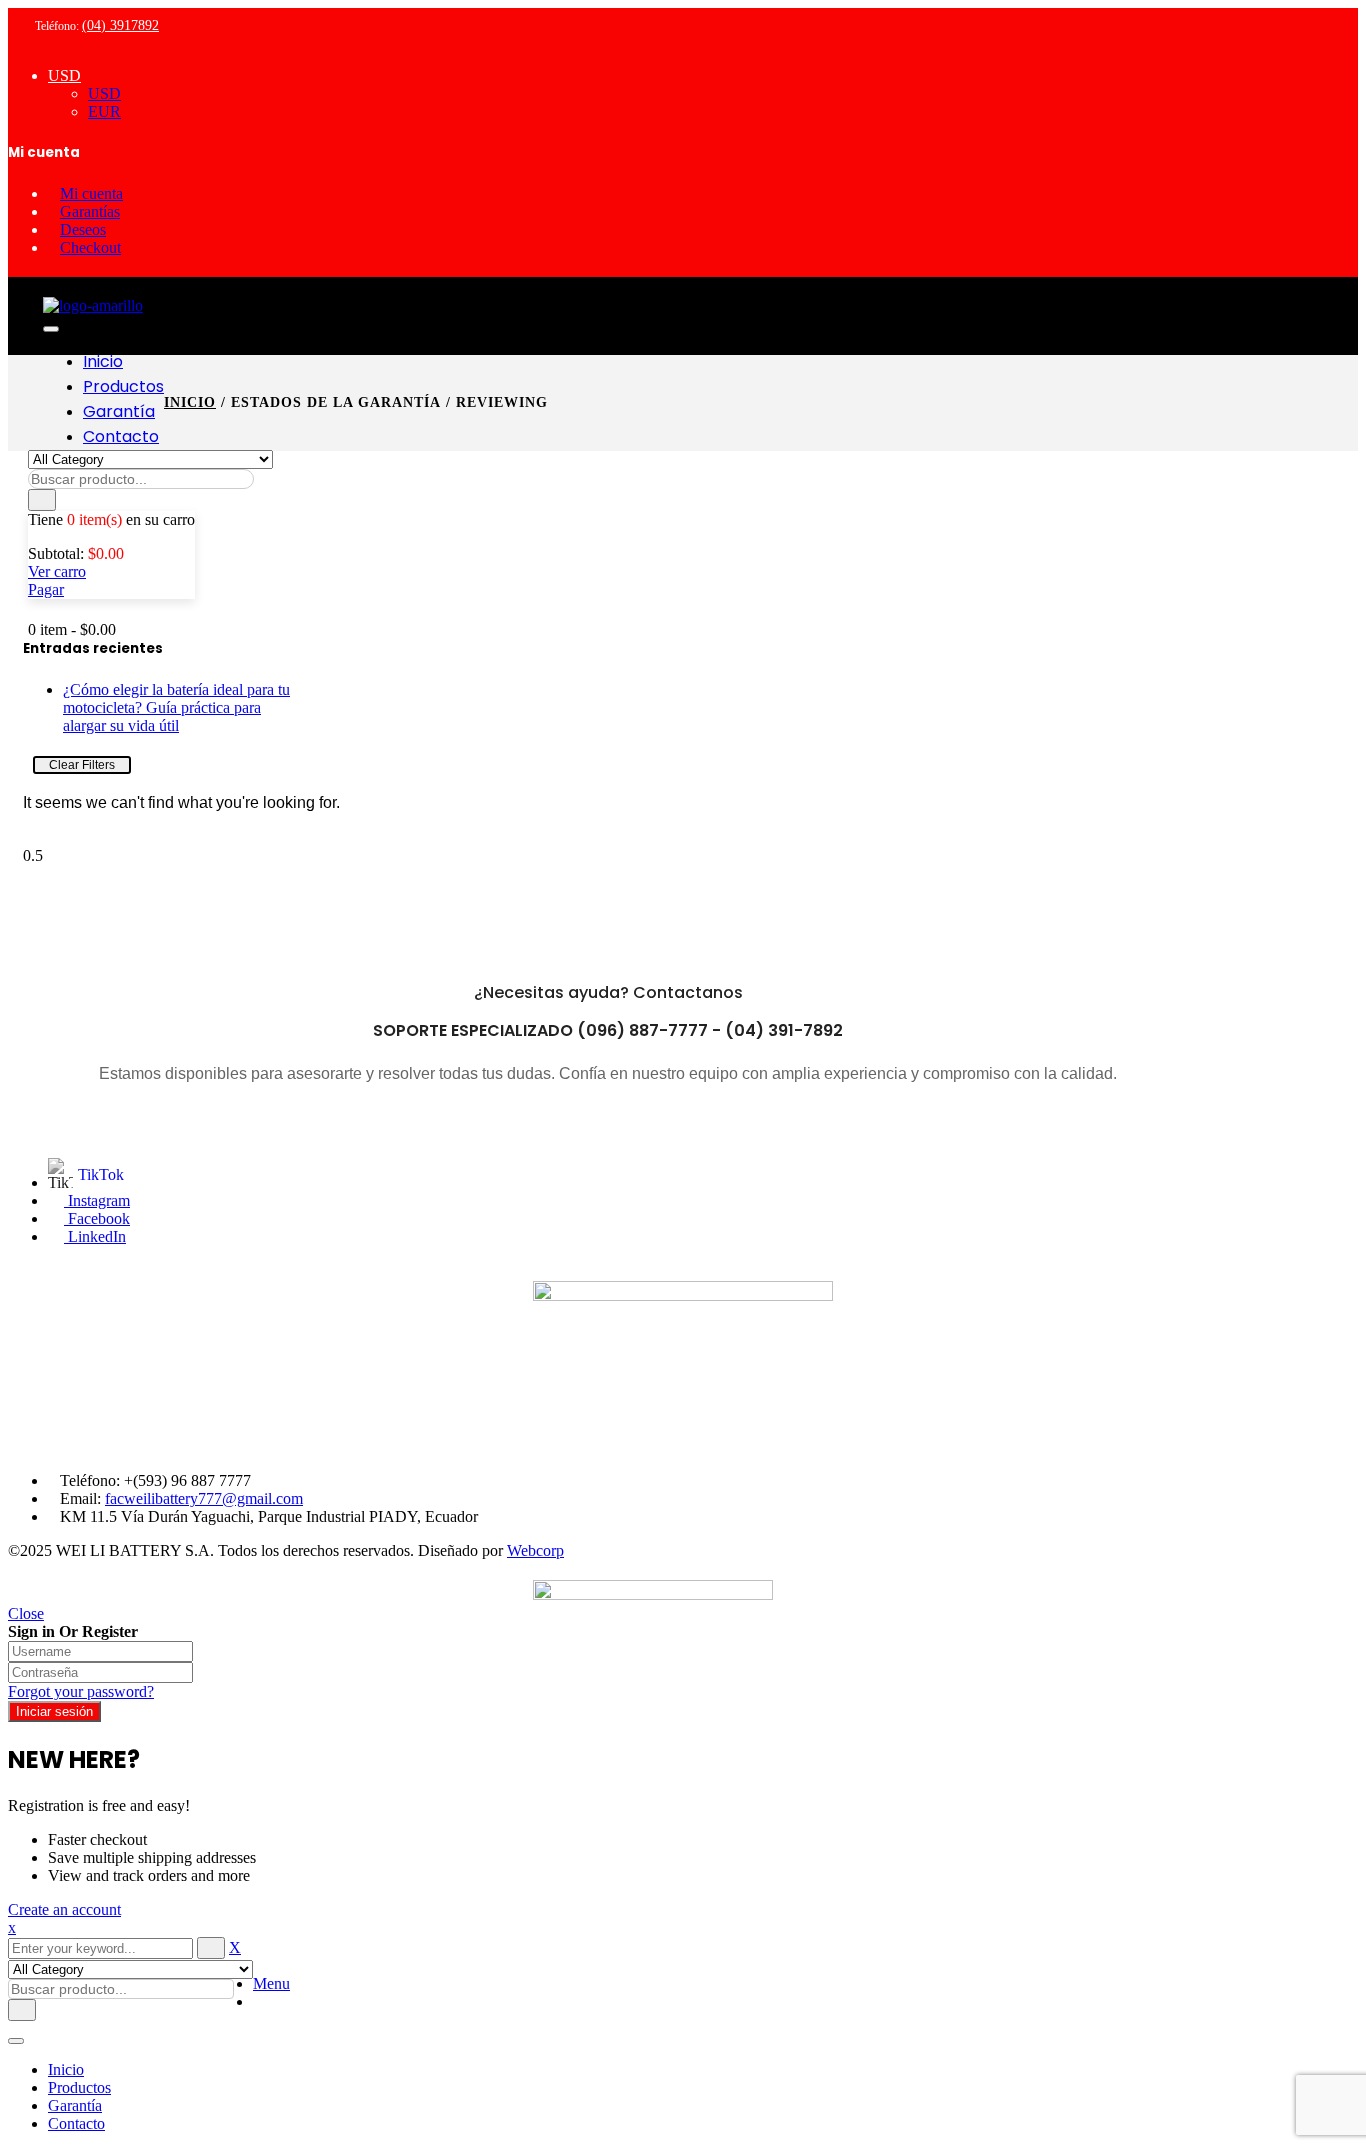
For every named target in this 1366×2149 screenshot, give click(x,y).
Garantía (75, 2105)
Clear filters (82, 765)
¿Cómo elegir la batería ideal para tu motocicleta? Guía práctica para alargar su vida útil (176, 707)
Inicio (190, 402)
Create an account (64, 1909)
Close (26, 1613)
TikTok (101, 1174)
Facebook (97, 1218)
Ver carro (57, 571)
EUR (104, 111)
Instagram (97, 1200)
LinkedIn (95, 1236)
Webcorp (535, 1550)
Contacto (76, 2123)
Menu (271, 1983)
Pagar (46, 589)
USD (64, 75)
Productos (79, 2087)
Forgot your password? (81, 1691)
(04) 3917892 (120, 25)
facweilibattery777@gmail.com (204, 1498)
